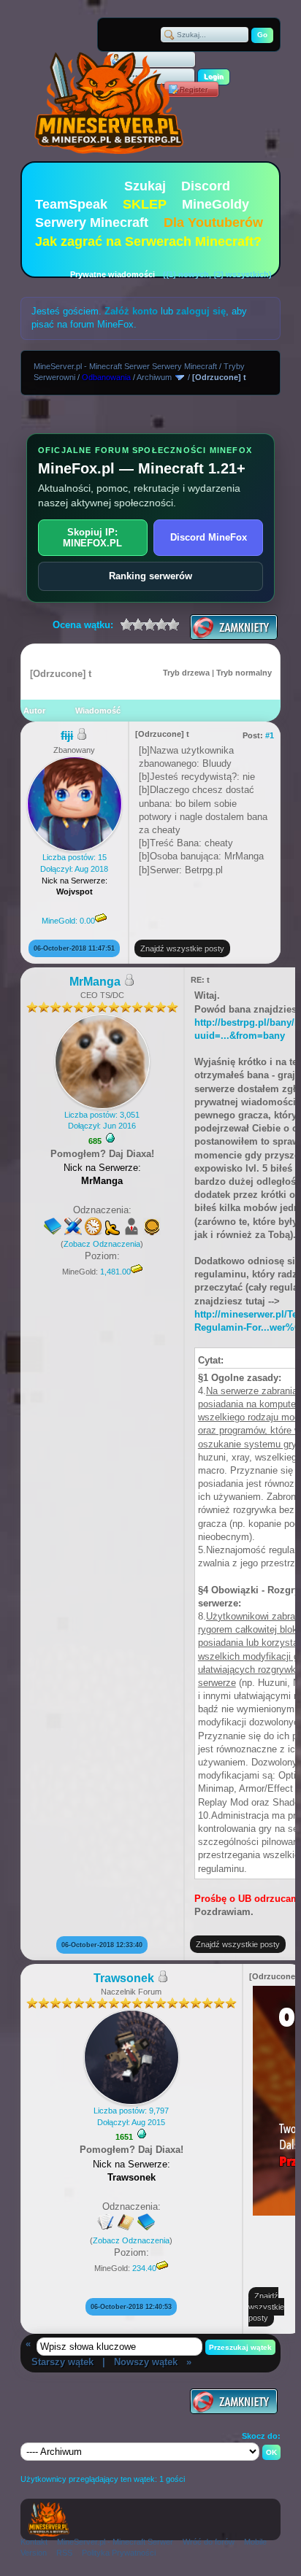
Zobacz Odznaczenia (102, 1244)
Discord (206, 186)
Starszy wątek (62, 2362)
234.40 (144, 2268)
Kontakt (34, 2542)
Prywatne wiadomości (113, 274)
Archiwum (154, 377)
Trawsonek (124, 1978)
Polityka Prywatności (119, 2553)
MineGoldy (216, 204)
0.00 (87, 921)
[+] (110, 1138)
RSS (64, 2553)
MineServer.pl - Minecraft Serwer (115, 2542)
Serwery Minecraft (92, 223)
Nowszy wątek (146, 2362)
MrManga (95, 982)
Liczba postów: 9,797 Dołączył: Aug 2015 (131, 2116)
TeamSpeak (71, 204)
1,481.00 (115, 1272)
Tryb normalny (244, 673)
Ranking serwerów (150, 576)
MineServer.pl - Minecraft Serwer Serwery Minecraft (125, 366)
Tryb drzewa (186, 673)
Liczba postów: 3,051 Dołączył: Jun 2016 (102, 1120)
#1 (270, 735)
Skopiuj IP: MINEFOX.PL (92, 538)
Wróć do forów (209, 2542)
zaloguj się (201, 311)
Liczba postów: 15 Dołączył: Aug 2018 (74, 889)
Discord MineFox (209, 537)
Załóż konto (131, 311)
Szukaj (145, 186)
